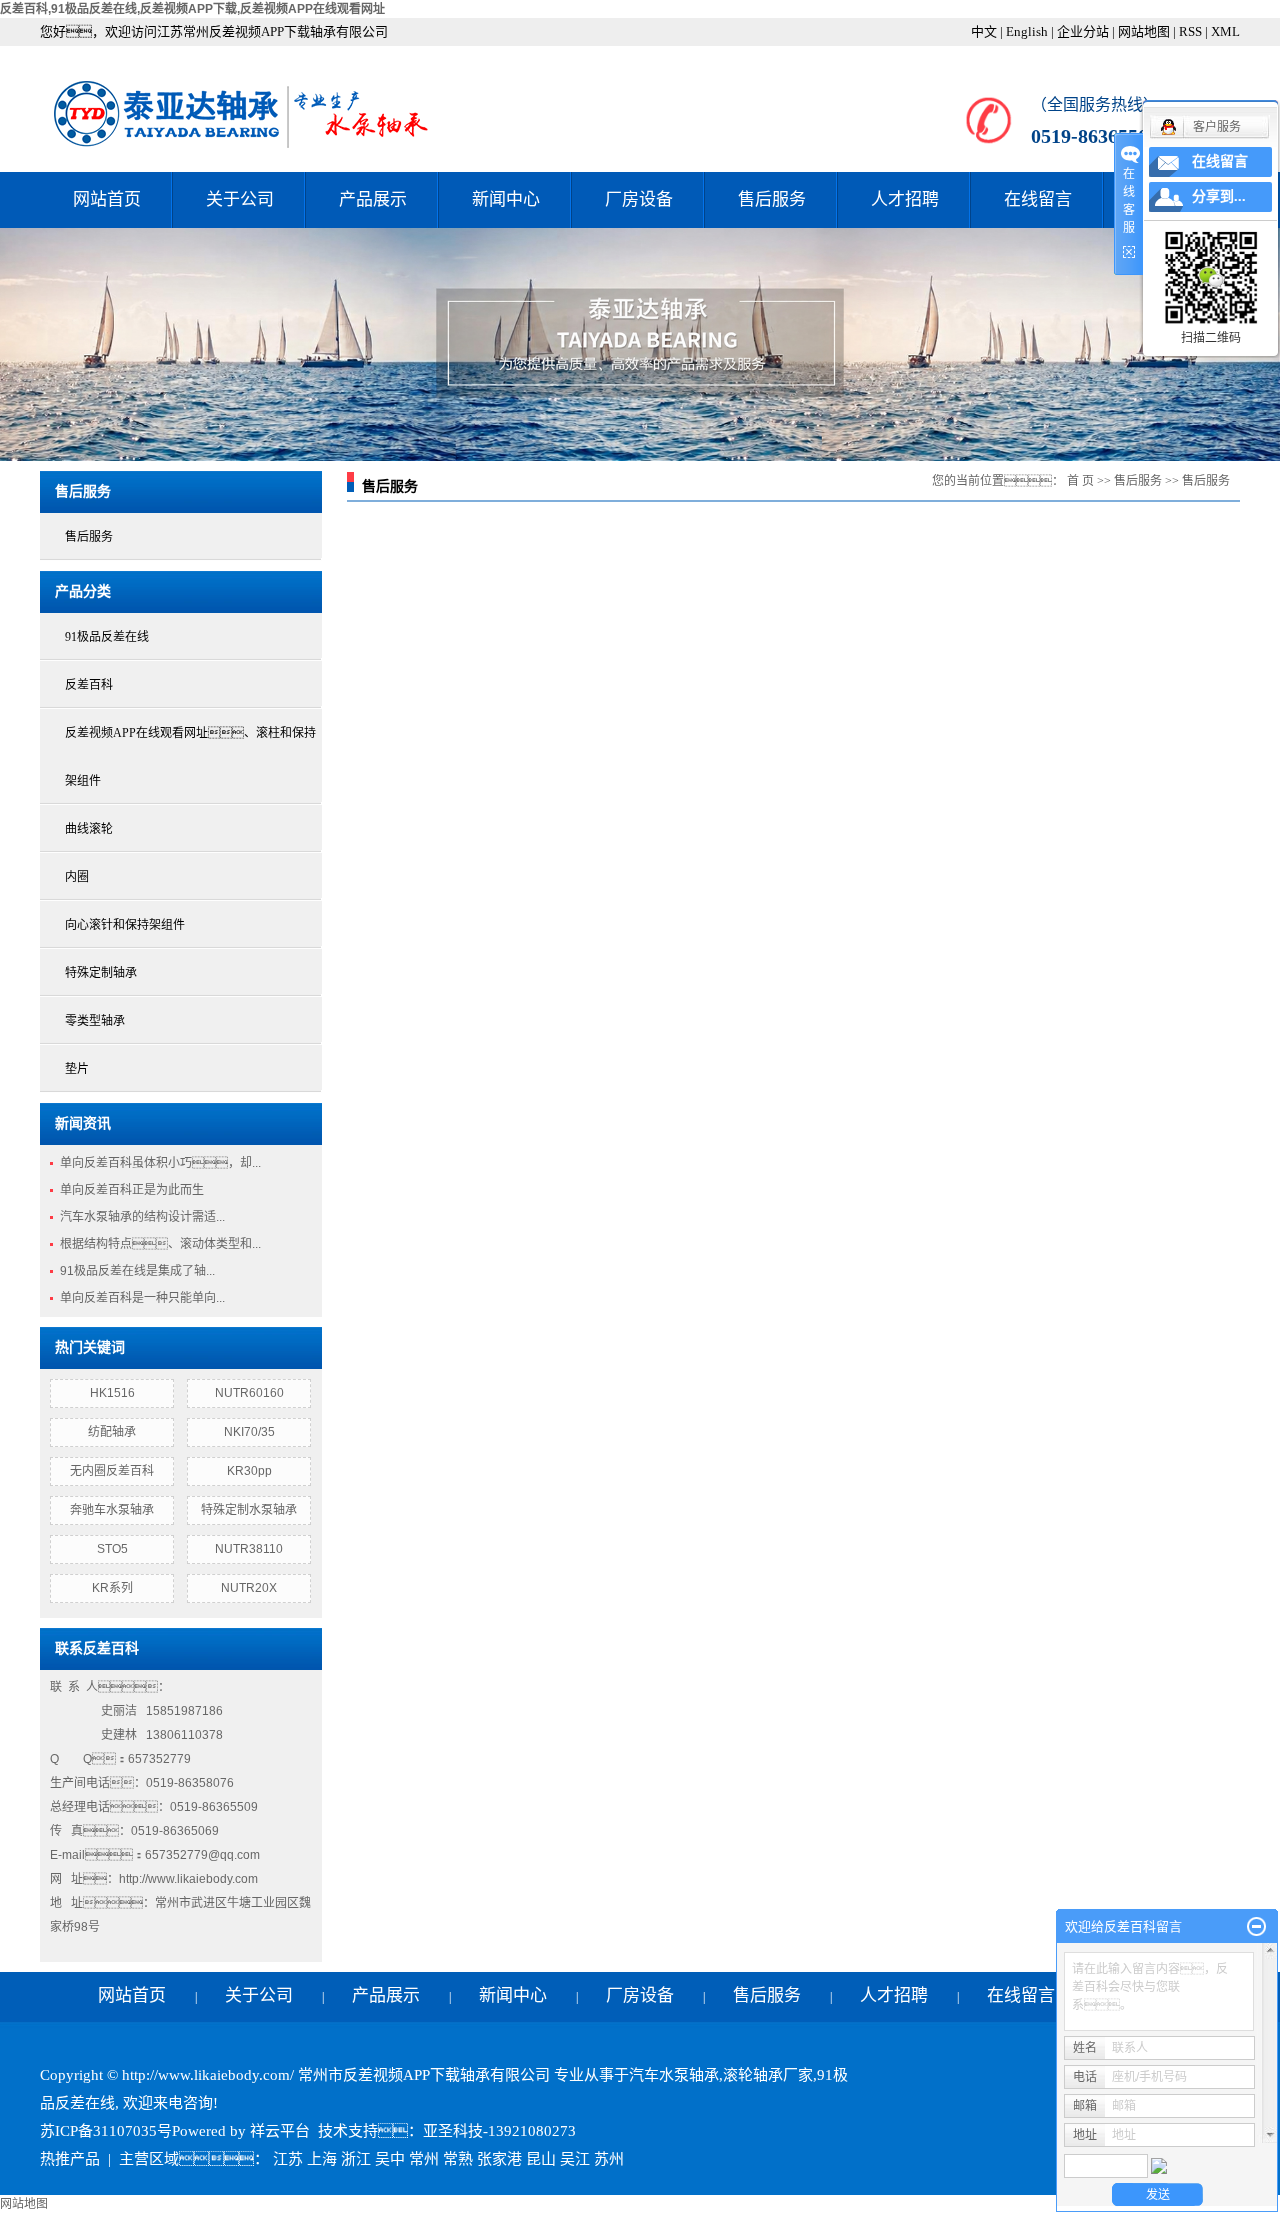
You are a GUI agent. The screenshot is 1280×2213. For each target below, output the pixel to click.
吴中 (390, 2159)
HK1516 (112, 1393)
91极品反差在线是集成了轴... (137, 1271)
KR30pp (249, 1471)
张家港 (499, 2159)
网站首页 (107, 199)
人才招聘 (905, 199)
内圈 (77, 877)
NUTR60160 (249, 1393)
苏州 (609, 2159)
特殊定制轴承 (101, 973)
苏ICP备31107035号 (106, 2131)
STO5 (112, 1549)
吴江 (575, 2159)
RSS (1190, 31)
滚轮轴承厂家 (768, 2075)
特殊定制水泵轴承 (249, 1510)
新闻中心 (506, 199)
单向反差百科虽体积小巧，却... (160, 1163)
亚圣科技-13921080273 (499, 2131)
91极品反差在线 (107, 637)
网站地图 (1144, 31)
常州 (424, 2159)
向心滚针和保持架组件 (125, 925)
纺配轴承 (112, 1432)
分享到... (1219, 196)
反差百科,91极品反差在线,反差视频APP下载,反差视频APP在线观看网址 (192, 9)
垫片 (77, 1069)
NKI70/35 (249, 1432)
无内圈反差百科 (112, 1471)
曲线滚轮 (89, 829)
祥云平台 (280, 2131)
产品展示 (373, 199)
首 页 (1080, 481)
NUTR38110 (249, 1549)
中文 (984, 31)
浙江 (356, 2159)
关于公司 (240, 199)
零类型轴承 (95, 1021)
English (1027, 31)
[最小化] (1256, 1927)
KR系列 (112, 1588)
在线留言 (1038, 199)
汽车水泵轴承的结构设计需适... (142, 1217)
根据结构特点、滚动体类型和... (160, 1244)
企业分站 (1083, 31)
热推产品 (70, 2159)
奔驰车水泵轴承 (112, 1510)
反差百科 (89, 685)
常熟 (458, 2159)
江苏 (288, 2159)
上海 (322, 2159)
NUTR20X (249, 1588)
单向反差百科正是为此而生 (132, 1190)
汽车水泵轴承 (674, 2075)
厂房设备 (639, 199)
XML (1225, 31)
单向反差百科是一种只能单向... (142, 1298)
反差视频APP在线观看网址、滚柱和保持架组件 (190, 757)
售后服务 (772, 199)
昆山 (541, 2159)
